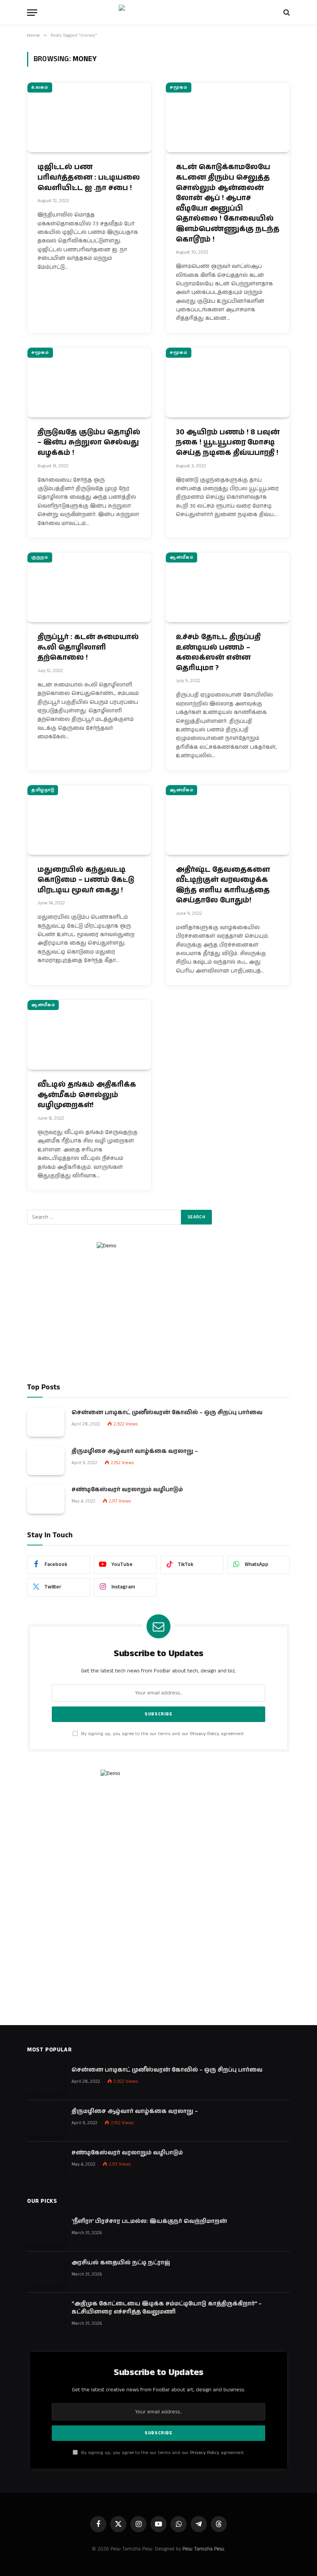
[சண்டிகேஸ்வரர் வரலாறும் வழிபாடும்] (46, 1499)
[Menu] (32, 13)
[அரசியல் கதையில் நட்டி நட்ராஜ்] (46, 2272)
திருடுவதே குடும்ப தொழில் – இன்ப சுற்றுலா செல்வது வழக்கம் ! (89, 443)
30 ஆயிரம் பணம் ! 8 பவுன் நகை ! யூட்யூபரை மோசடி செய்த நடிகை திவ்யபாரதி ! (228, 443)
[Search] (286, 13)
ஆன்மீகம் (182, 557)
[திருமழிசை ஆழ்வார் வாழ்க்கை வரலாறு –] (46, 1461)
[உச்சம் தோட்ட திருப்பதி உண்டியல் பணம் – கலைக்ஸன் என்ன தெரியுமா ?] (228, 587)
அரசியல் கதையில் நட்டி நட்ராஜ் (121, 2263)
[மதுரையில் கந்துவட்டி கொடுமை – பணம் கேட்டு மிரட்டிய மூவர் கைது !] (89, 820)
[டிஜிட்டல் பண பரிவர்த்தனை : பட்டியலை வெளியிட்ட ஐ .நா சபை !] (89, 117)
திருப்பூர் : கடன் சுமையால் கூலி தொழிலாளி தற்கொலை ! (88, 647)
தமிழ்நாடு (43, 790)
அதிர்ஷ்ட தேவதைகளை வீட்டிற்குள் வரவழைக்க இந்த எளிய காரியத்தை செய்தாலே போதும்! (223, 885)
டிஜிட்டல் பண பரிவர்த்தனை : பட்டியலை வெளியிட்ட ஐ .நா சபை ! (89, 178)
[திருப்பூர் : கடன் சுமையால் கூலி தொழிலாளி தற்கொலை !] (89, 587)
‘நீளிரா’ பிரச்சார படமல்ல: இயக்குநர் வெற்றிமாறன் (149, 2221)
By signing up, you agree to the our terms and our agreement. (162, 1734)
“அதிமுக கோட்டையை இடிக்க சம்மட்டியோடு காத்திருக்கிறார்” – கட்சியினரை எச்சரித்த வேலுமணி (167, 2308)
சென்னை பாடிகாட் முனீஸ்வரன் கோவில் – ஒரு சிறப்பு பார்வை (167, 1412)
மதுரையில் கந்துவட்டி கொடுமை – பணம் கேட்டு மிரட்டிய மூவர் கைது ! (86, 880)
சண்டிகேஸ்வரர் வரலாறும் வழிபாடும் (127, 1490)
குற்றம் (40, 557)
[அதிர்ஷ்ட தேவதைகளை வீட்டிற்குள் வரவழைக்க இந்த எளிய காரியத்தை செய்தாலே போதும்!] (228, 820)
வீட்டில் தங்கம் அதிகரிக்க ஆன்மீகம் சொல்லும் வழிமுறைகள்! (87, 1095)
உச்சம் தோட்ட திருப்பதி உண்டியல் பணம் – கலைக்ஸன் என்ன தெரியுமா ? (218, 653)
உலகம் (40, 87)
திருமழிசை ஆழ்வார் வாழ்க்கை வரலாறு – (135, 1451)
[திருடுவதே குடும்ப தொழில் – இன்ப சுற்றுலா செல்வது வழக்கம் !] (89, 382)
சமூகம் (179, 87)
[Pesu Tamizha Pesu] (159, 12)
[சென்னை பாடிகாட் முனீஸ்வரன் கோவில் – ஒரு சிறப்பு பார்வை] (46, 1422)
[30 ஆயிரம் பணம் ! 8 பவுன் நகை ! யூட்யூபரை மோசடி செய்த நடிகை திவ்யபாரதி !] (228, 382)
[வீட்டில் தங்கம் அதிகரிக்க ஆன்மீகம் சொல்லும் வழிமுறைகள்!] (89, 1035)
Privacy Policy (205, 1734)
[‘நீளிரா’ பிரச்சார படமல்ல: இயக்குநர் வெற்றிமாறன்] (46, 2231)
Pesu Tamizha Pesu (203, 2549)
